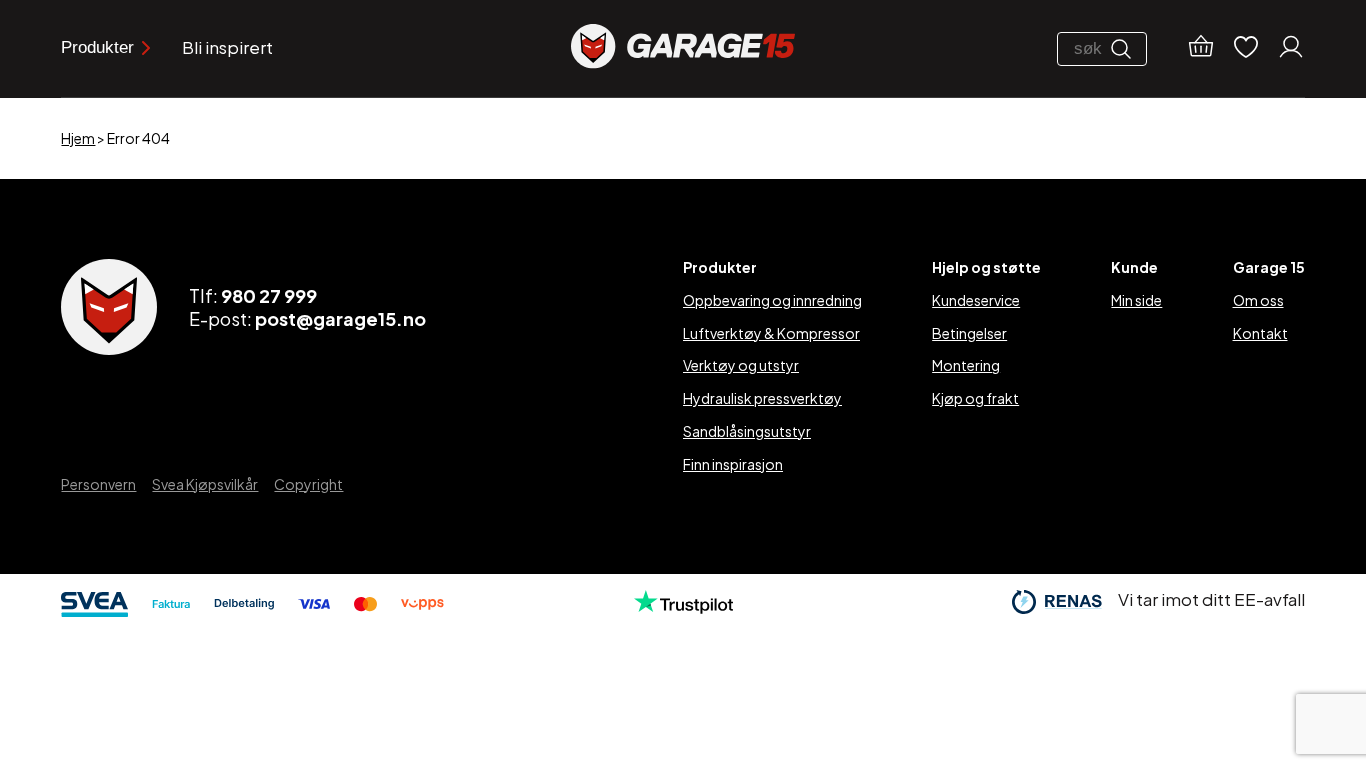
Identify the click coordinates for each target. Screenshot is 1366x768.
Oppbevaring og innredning (772, 300)
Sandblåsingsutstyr (747, 431)
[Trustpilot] (683, 607)
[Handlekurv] (1201, 49)
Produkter (97, 47)
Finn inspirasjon (733, 464)
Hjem (78, 138)
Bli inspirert (227, 47)
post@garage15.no (340, 318)
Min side (1136, 300)
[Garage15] (683, 48)
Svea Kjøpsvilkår (205, 484)
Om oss (1258, 300)
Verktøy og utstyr (741, 365)
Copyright (308, 484)
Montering (966, 365)
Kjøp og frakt (975, 398)
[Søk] (1126, 49)
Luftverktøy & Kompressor (771, 333)
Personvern (98, 484)
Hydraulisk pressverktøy (762, 398)
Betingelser (969, 333)
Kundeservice (976, 300)
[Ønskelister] (1246, 48)
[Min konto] (1291, 49)
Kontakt (1260, 333)
